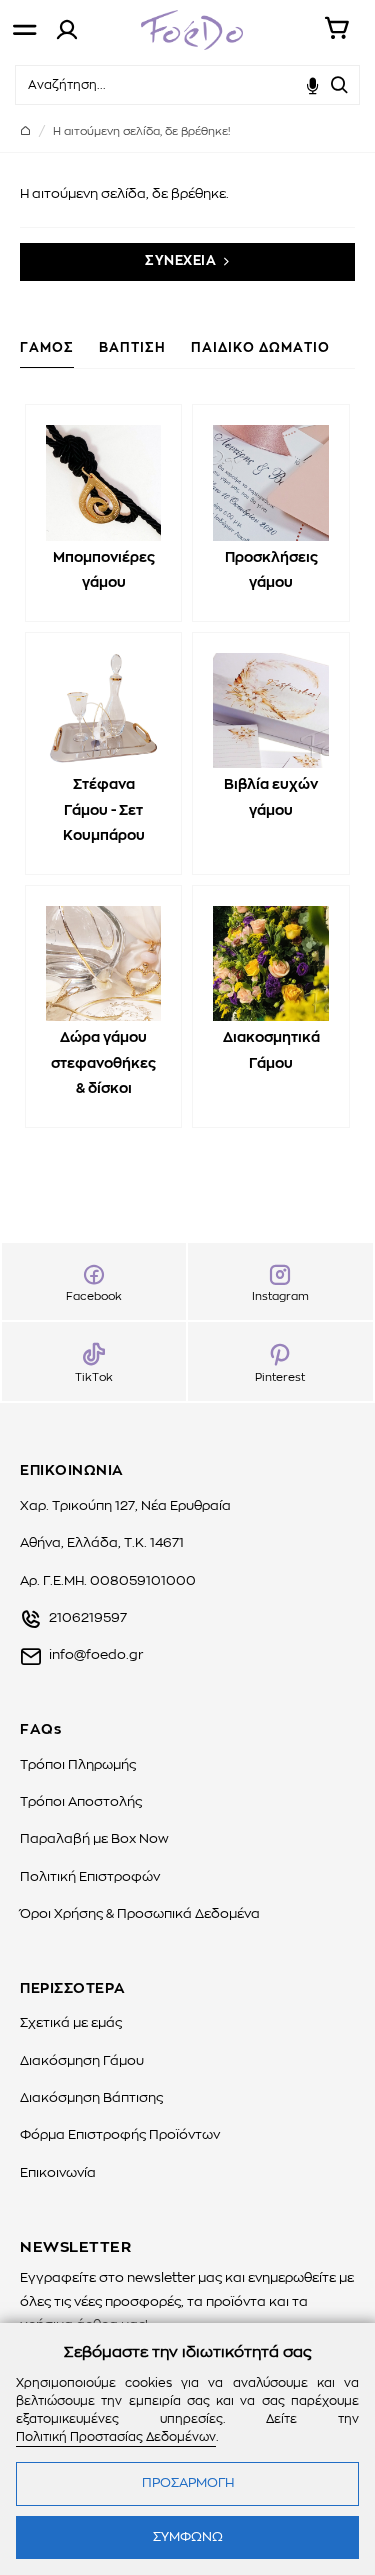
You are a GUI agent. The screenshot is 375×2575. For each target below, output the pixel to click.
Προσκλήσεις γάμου (271, 570)
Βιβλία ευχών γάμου (271, 797)
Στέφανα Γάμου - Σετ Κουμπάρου (104, 810)
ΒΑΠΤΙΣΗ (132, 348)
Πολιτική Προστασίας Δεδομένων (116, 2437)
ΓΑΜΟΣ (47, 348)
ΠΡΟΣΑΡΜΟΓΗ (188, 2483)
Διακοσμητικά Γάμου (271, 1050)
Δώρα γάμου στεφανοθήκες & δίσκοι (103, 1063)
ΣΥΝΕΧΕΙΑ (180, 261)
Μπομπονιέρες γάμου (104, 570)
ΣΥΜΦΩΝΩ (188, 2537)
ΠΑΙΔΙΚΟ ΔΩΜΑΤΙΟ (260, 348)
